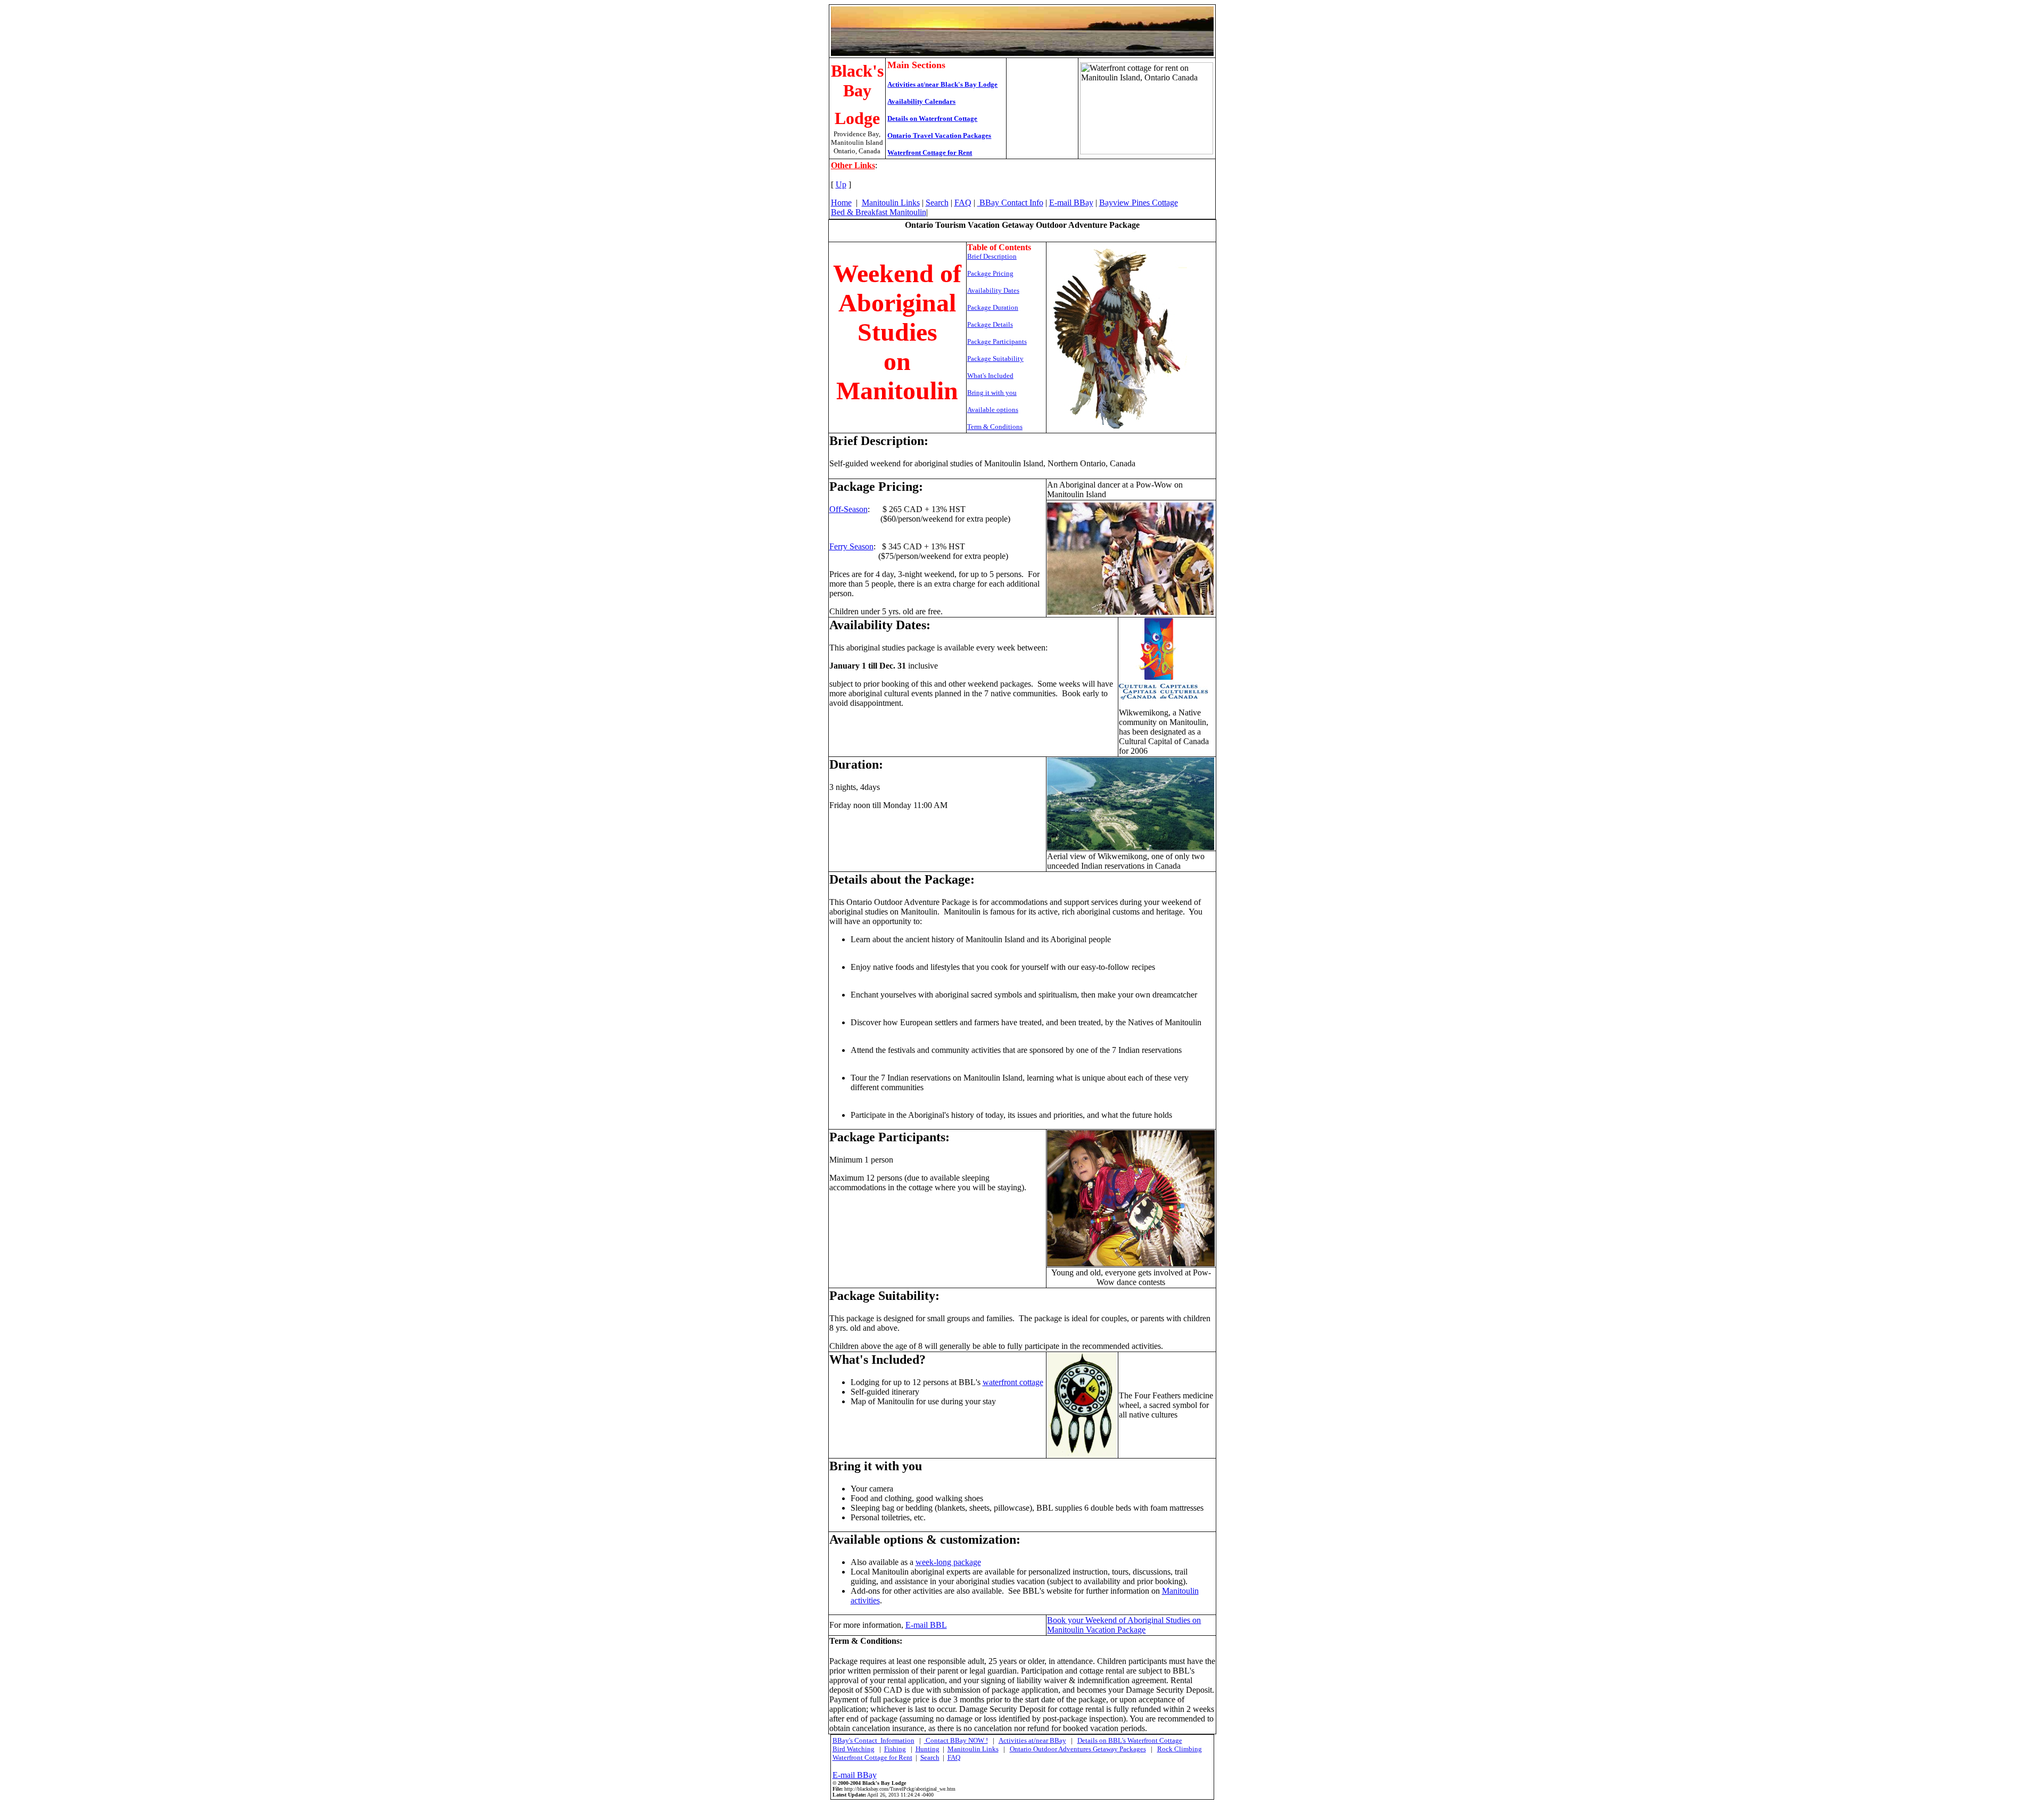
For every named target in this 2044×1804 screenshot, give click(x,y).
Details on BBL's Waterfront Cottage (1130, 1740)
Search (937, 203)
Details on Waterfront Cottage (932, 118)
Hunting (928, 1749)
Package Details (990, 324)
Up (841, 184)
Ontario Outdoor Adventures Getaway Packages (1078, 1749)
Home (841, 203)
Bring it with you (992, 393)
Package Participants (997, 341)
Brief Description (992, 256)
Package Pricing (990, 273)
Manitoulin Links (891, 203)
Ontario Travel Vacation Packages (939, 135)
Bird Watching (854, 1749)
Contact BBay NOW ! (956, 1740)
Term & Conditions (995, 427)
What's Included (990, 376)
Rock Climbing (1180, 1749)
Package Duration (993, 307)
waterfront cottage (1013, 1382)
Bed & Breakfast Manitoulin (879, 212)
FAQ (963, 203)
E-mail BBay (1071, 203)
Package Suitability (995, 359)
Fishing (895, 1749)
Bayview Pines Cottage (1139, 203)
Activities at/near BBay (1032, 1740)
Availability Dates (993, 290)
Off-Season (848, 509)
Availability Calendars (921, 101)
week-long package (948, 1562)
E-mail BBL (926, 1625)
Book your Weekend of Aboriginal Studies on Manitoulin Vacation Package (1124, 1625)
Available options (993, 410)
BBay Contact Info (1010, 203)
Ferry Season (851, 546)
